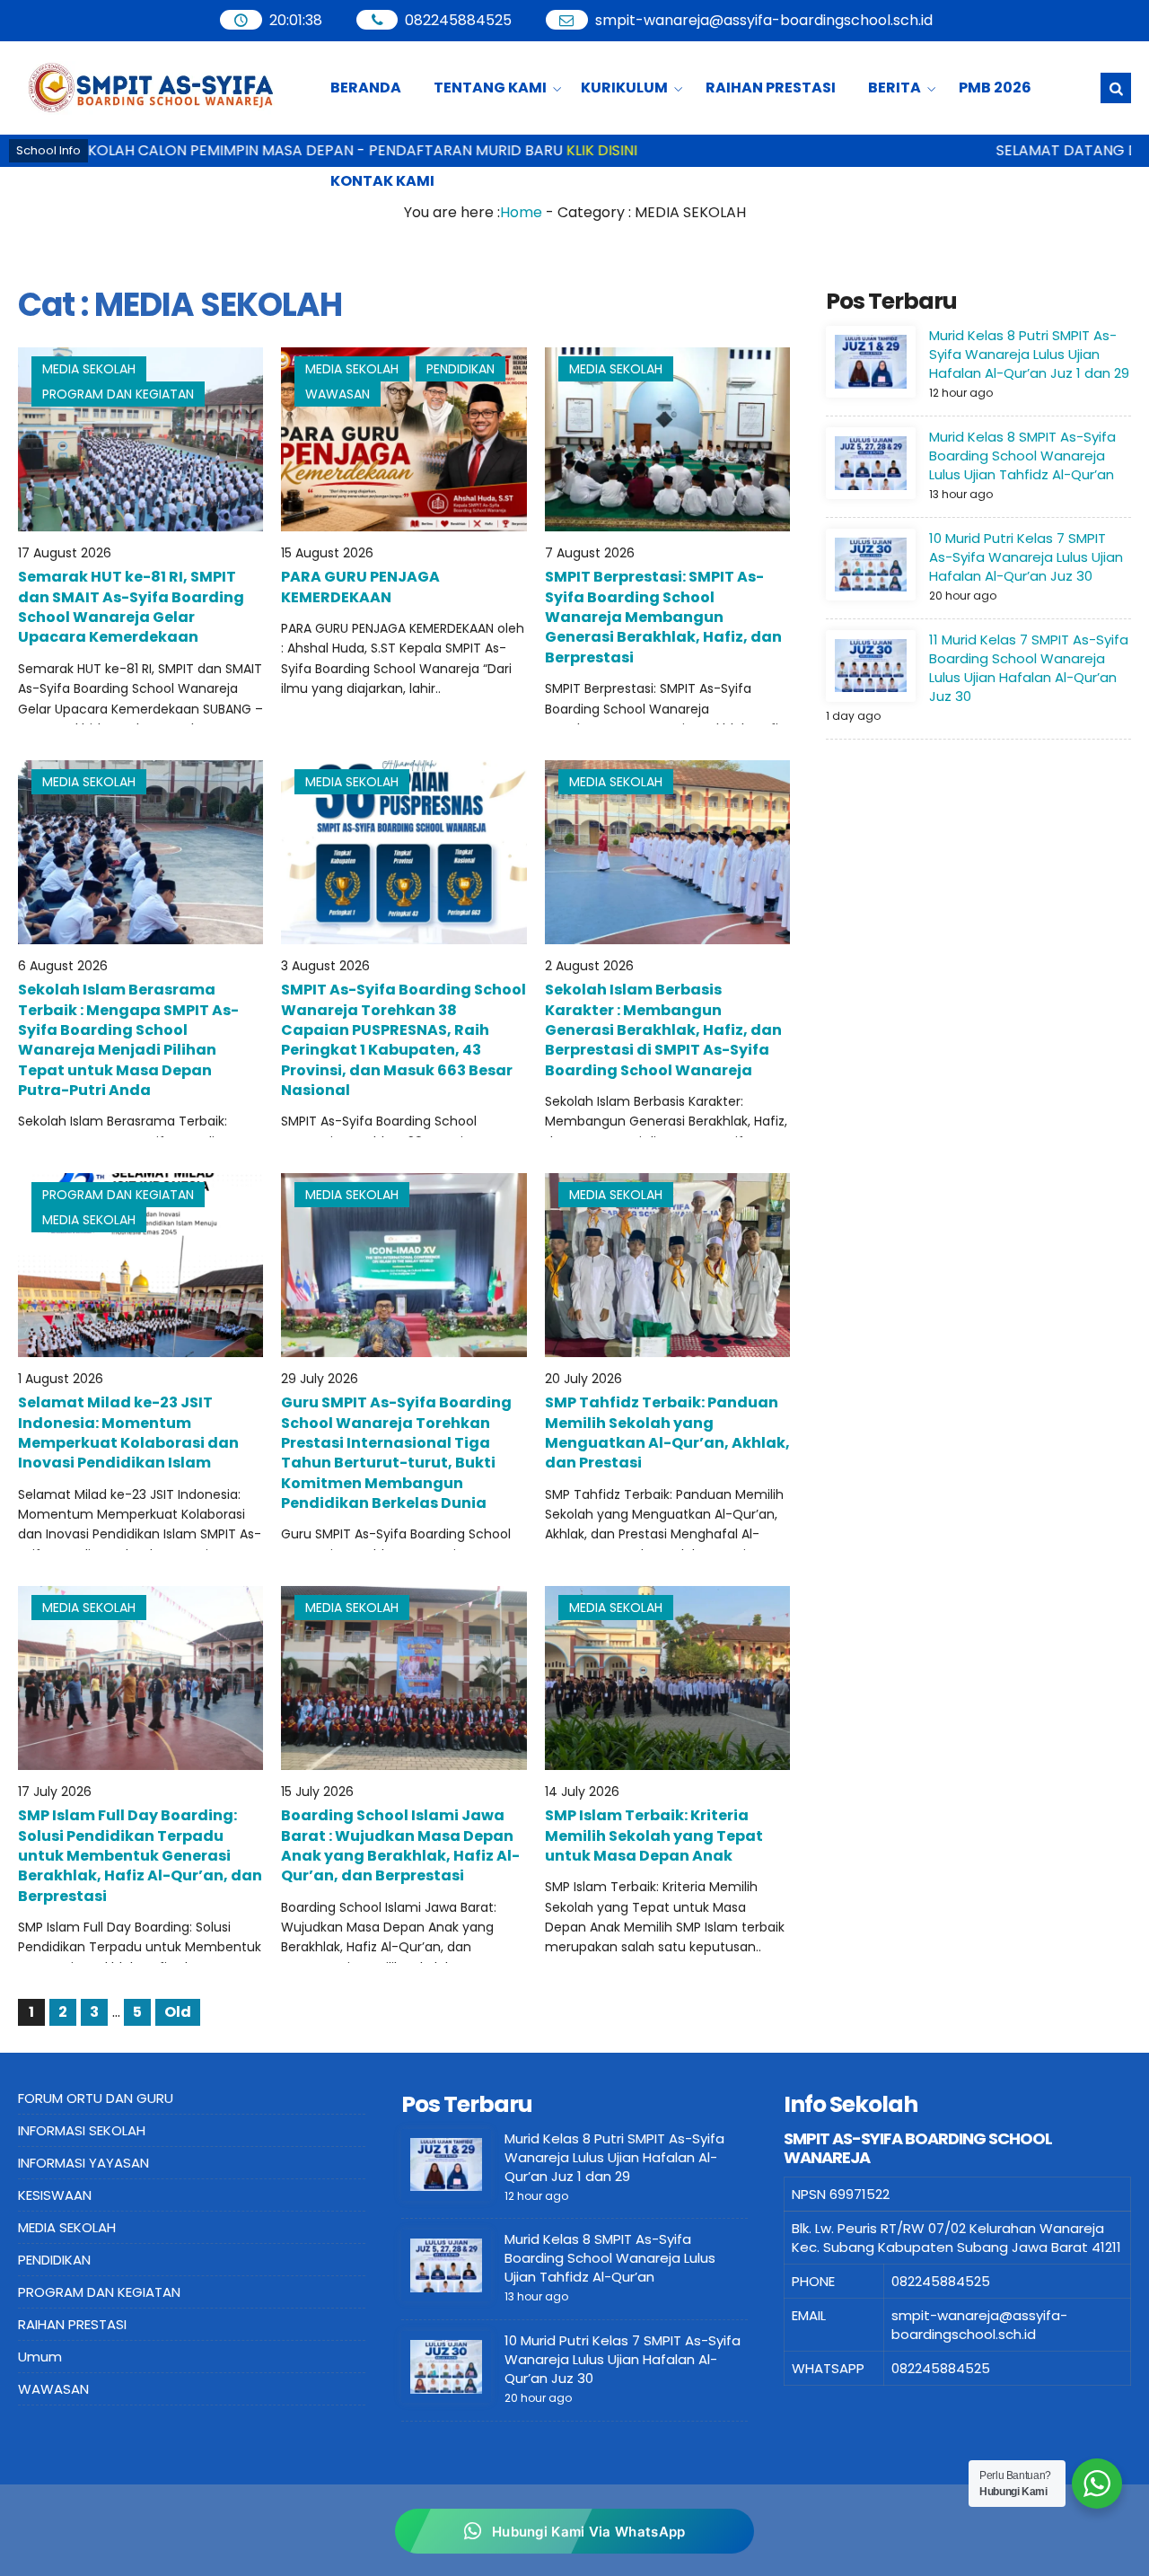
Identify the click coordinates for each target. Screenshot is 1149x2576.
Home (521, 212)
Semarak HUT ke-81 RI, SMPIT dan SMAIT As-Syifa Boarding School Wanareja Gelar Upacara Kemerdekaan (131, 607)
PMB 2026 (995, 88)
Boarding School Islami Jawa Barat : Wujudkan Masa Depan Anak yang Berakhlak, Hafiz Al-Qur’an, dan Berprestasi (400, 1845)
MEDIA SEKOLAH (89, 369)
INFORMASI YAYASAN (83, 2163)
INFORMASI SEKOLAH (82, 2130)
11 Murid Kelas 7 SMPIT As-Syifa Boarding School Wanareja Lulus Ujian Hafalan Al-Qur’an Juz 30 (1029, 668)
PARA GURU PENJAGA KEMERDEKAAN (360, 587)
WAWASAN (338, 394)
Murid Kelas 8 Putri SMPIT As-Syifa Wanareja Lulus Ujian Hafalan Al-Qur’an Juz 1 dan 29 (1029, 354)
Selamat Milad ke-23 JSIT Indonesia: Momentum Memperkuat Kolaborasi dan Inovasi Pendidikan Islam (128, 1433)
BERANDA (366, 88)
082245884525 (459, 20)
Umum (40, 2357)
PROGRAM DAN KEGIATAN (118, 394)
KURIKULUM (624, 88)
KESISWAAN (55, 2195)
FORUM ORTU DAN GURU (96, 2098)
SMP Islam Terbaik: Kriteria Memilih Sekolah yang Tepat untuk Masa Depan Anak (654, 1836)
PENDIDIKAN (460, 369)
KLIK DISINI (539, 150)
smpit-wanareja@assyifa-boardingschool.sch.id (765, 20)
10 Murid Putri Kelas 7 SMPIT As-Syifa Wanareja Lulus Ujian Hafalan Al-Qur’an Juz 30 (1026, 557)
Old (178, 2012)
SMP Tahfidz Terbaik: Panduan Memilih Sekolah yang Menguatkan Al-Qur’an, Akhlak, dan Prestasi (667, 1433)
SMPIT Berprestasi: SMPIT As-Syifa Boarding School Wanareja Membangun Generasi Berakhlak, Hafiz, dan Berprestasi (663, 617)
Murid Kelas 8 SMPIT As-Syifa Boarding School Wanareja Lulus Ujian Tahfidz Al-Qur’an (1022, 456)
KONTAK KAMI (382, 181)
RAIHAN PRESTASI (771, 88)
